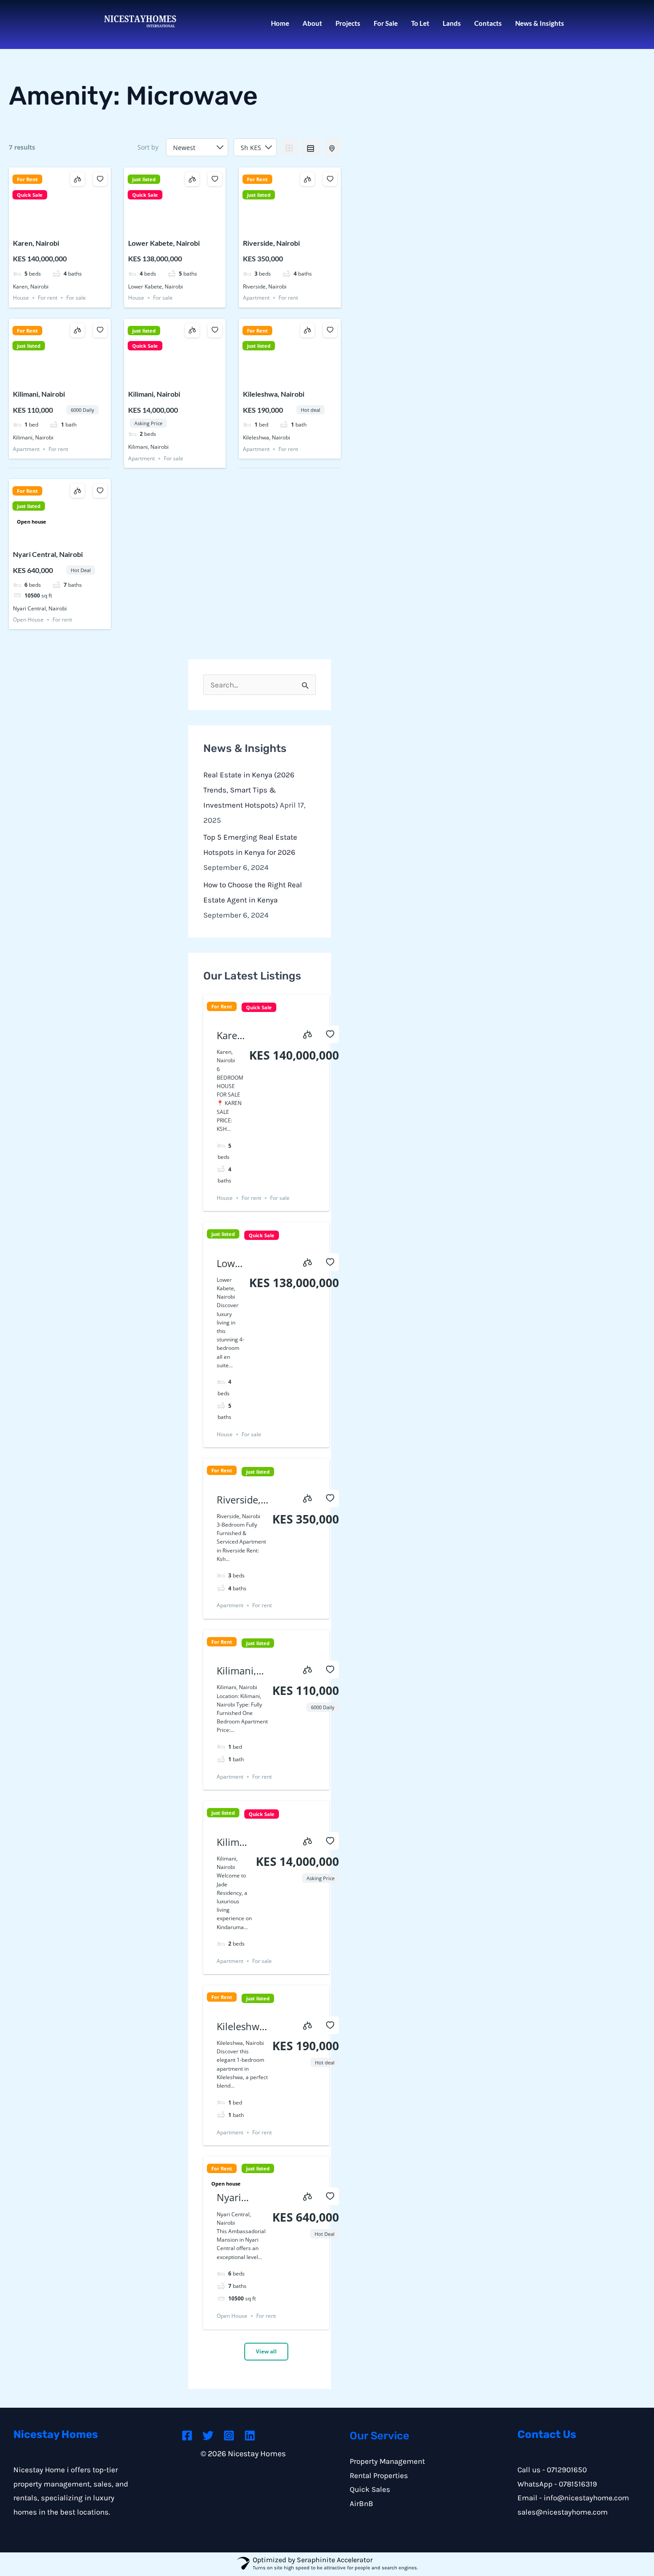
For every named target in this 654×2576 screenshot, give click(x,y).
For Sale (386, 23)
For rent (48, 298)
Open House (28, 620)
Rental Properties (379, 2475)
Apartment (256, 298)
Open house (32, 522)
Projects (348, 23)
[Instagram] (229, 2436)
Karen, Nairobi (36, 243)
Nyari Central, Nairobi (48, 554)
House (21, 298)
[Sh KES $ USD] (255, 147)
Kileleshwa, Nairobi (274, 394)
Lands (452, 23)
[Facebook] (187, 2436)
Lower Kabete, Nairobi (164, 243)
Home (280, 23)
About (312, 23)
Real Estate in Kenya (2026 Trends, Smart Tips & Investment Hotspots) (249, 790)
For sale (76, 298)
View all (266, 2351)
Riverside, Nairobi (271, 243)
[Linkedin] (250, 2436)
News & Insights (540, 23)
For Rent (27, 179)
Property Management (387, 2461)
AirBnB (361, 2503)
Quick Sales (370, 2489)
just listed (144, 179)
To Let (420, 23)
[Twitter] (208, 2436)
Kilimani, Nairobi (39, 394)
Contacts (488, 23)
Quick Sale (30, 195)
